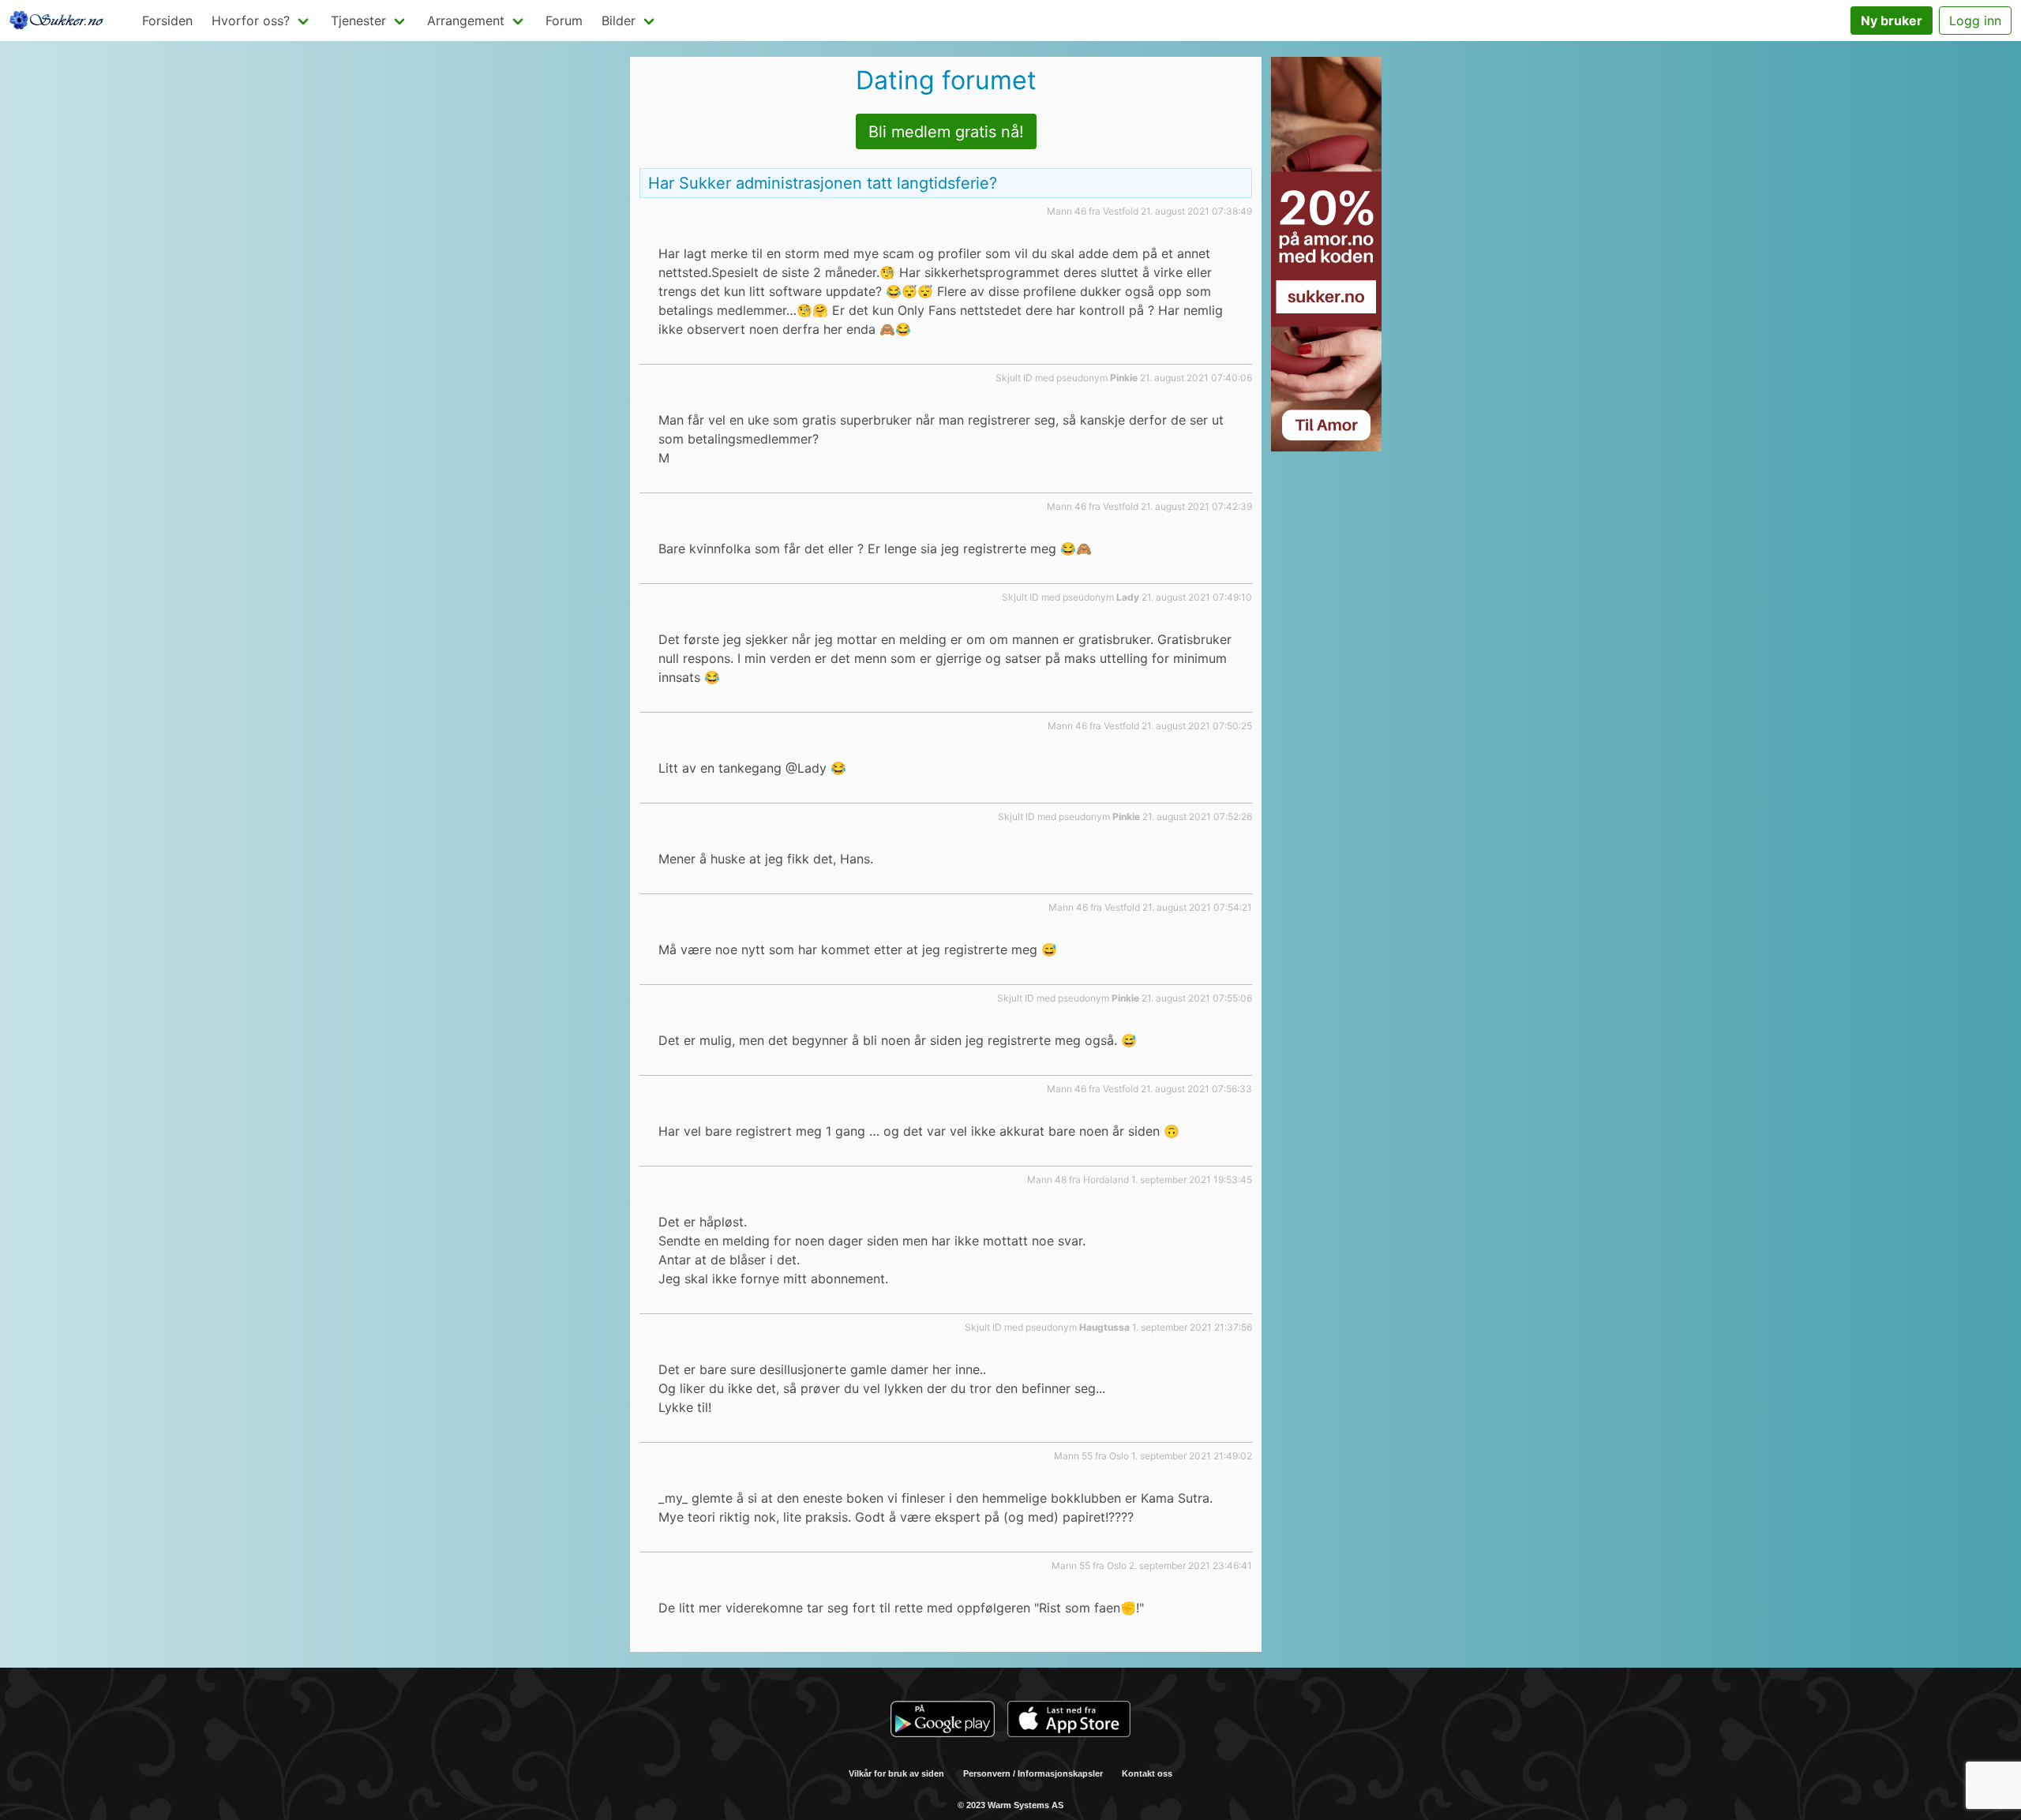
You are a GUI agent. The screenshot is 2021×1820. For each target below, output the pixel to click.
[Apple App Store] (1069, 1721)
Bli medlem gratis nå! (946, 132)
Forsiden (167, 21)
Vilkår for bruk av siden (896, 1773)
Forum (564, 21)
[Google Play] (943, 1721)
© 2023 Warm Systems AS (1010, 1805)
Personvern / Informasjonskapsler (1033, 1773)
